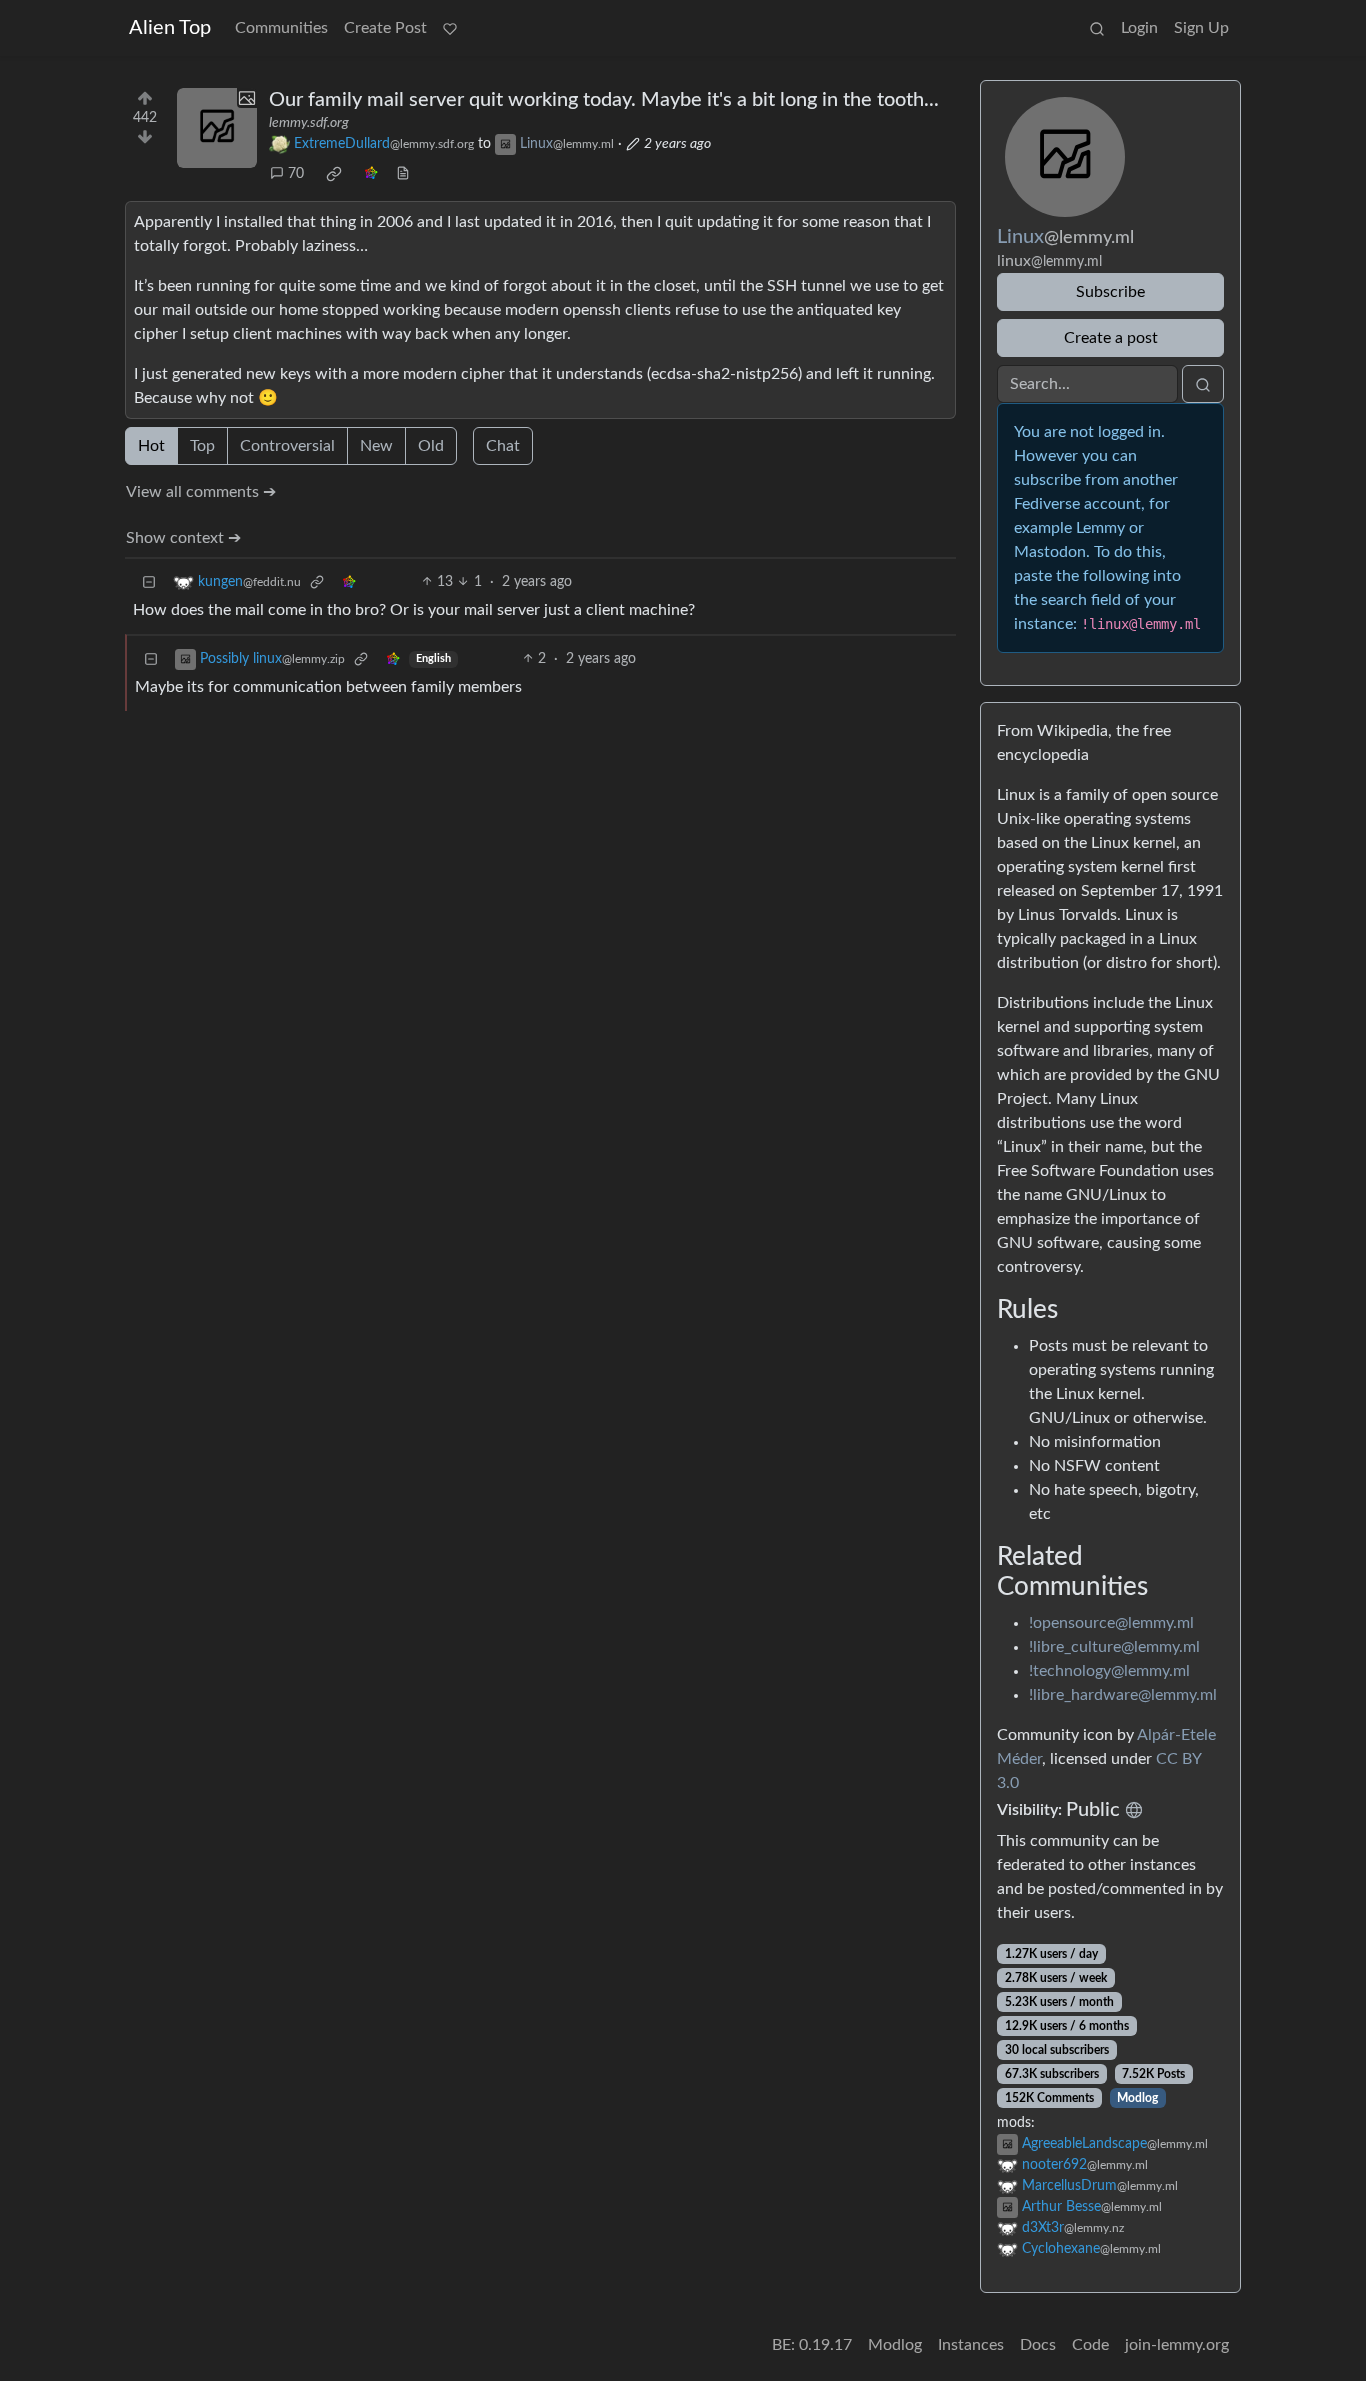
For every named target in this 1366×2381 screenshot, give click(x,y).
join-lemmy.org (1177, 2345)
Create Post (385, 28)
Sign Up (1201, 28)
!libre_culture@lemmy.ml (1114, 1647)
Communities (281, 28)
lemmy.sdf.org (309, 123)
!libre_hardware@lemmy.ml (1123, 1695)
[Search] (1097, 28)
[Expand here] (217, 128)
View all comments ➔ (201, 492)
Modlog (1137, 2098)
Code (1090, 2345)
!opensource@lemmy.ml (1111, 1623)
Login (1139, 28)
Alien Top (170, 28)
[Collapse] (149, 582)
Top (202, 446)
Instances (971, 2345)
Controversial (287, 446)
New (376, 446)
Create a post (1111, 338)
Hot (151, 446)
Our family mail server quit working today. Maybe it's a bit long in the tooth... (604, 100)
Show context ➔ (183, 538)
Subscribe (1110, 292)
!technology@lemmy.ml (1109, 1671)
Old (431, 446)
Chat (503, 446)
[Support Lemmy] (450, 28)
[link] (334, 174)
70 (296, 174)
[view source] (403, 174)
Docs (1038, 2345)
